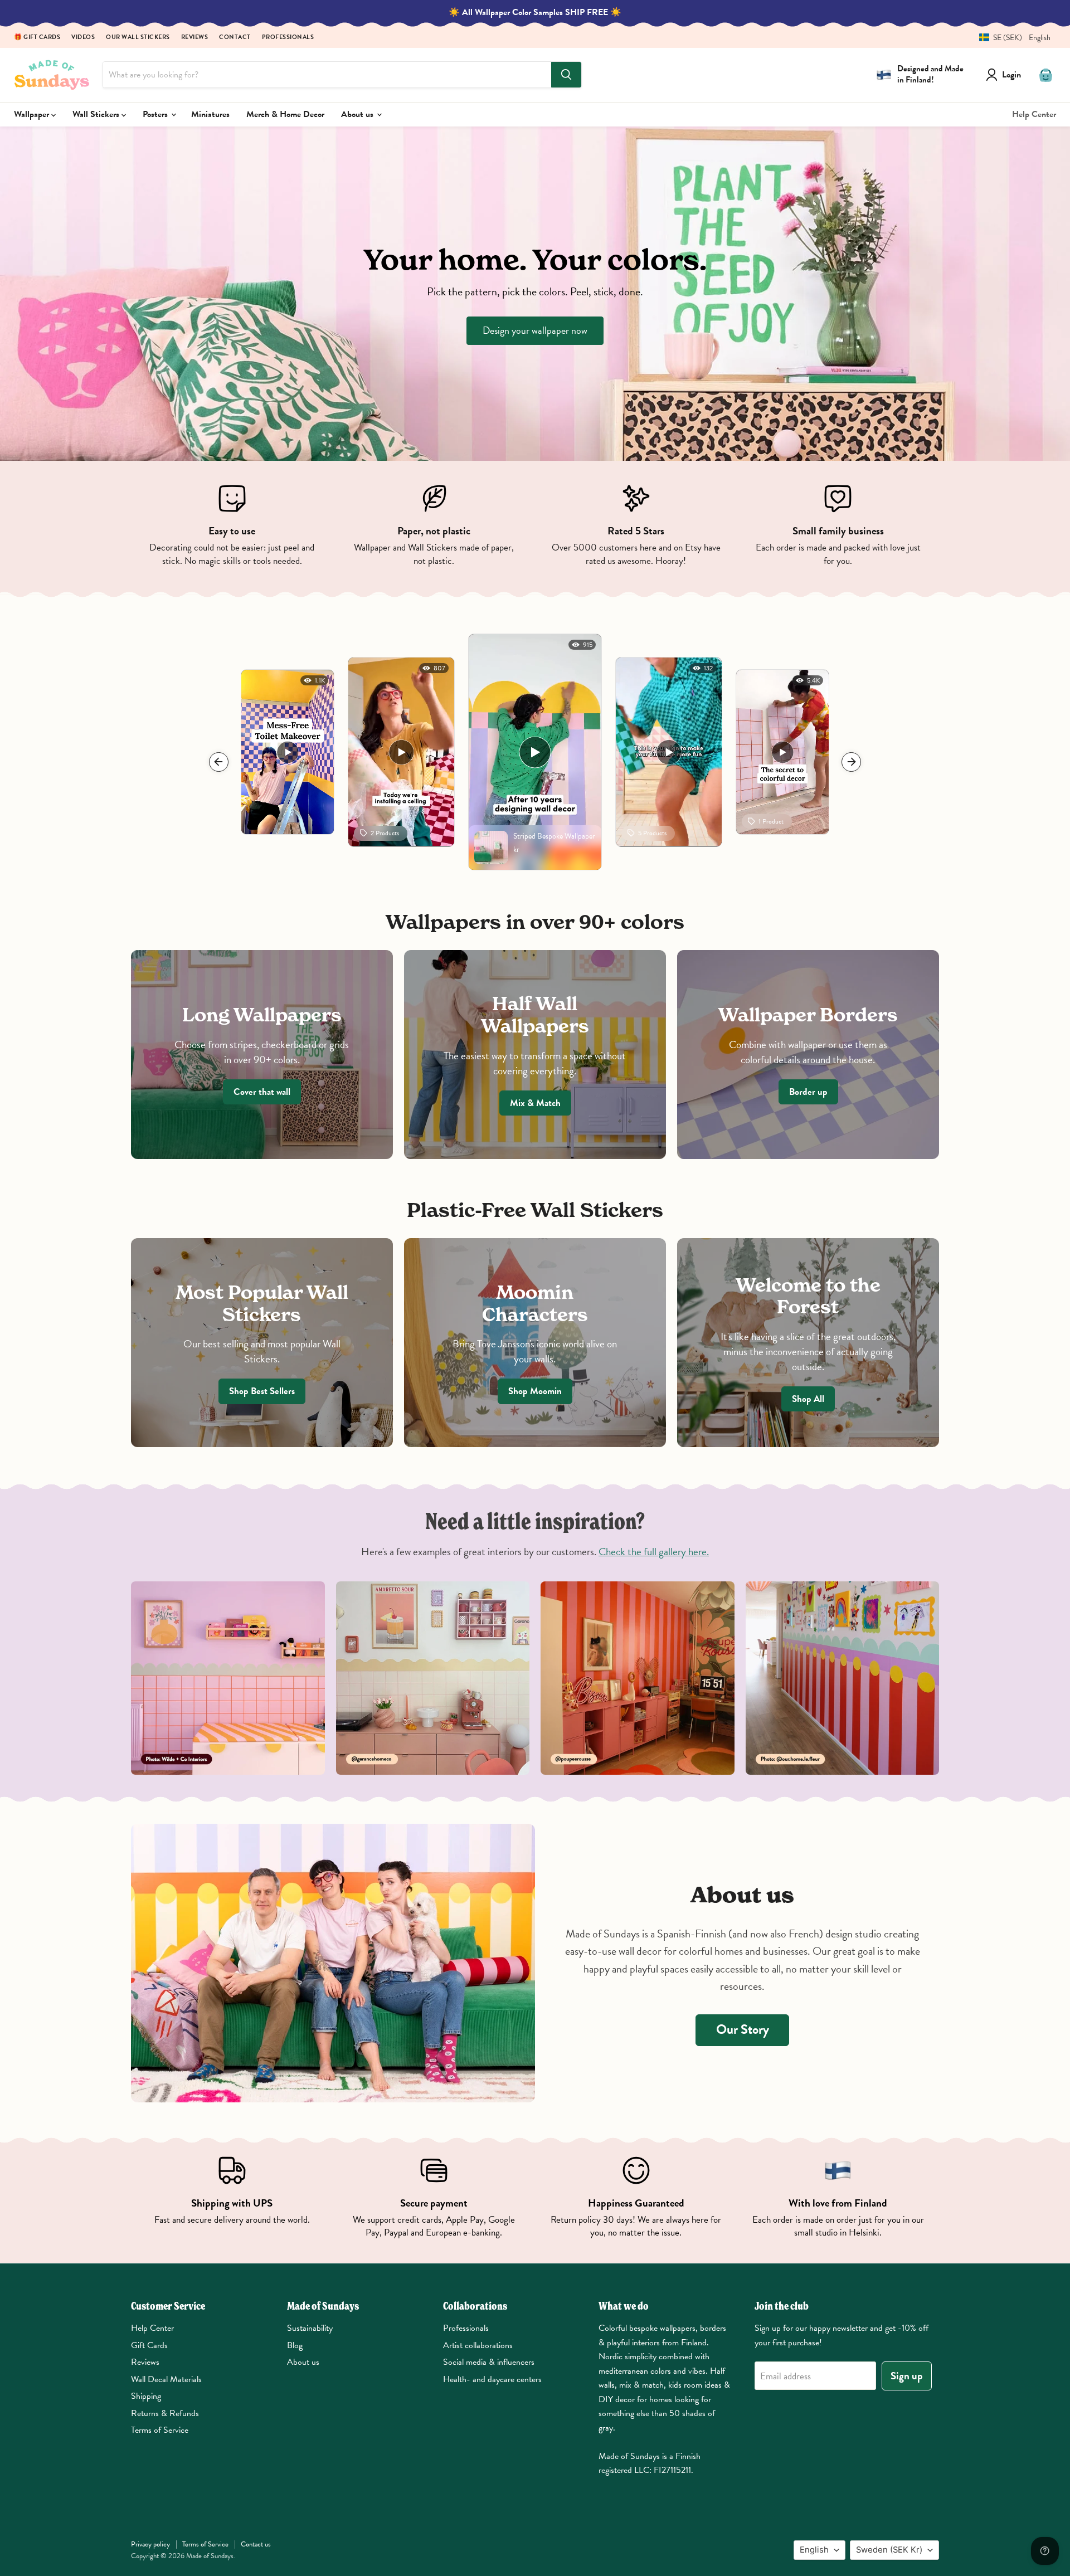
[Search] (566, 75)
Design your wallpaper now (535, 330)
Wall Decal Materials (166, 2379)
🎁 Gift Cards (37, 38)
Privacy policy (150, 2544)
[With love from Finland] (838, 2198)
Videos (83, 38)
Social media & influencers (489, 2362)
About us (358, 114)
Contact (235, 38)
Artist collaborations (478, 2345)
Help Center (1034, 114)
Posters (156, 114)
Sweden (889, 2550)
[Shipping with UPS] (232, 2198)
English (814, 2550)
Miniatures (210, 114)
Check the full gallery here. (654, 1552)
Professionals (288, 38)
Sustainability (310, 2328)
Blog (295, 2345)
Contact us (256, 2544)
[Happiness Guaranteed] (636, 2198)
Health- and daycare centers (492, 2379)
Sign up (907, 2376)
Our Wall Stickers (138, 38)
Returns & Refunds (165, 2413)
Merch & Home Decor (285, 114)
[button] (1011, 38)
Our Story (743, 2029)
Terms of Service (160, 2430)
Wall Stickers (97, 114)
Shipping (146, 2396)
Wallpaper (33, 114)
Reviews (195, 38)
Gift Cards (149, 2345)
